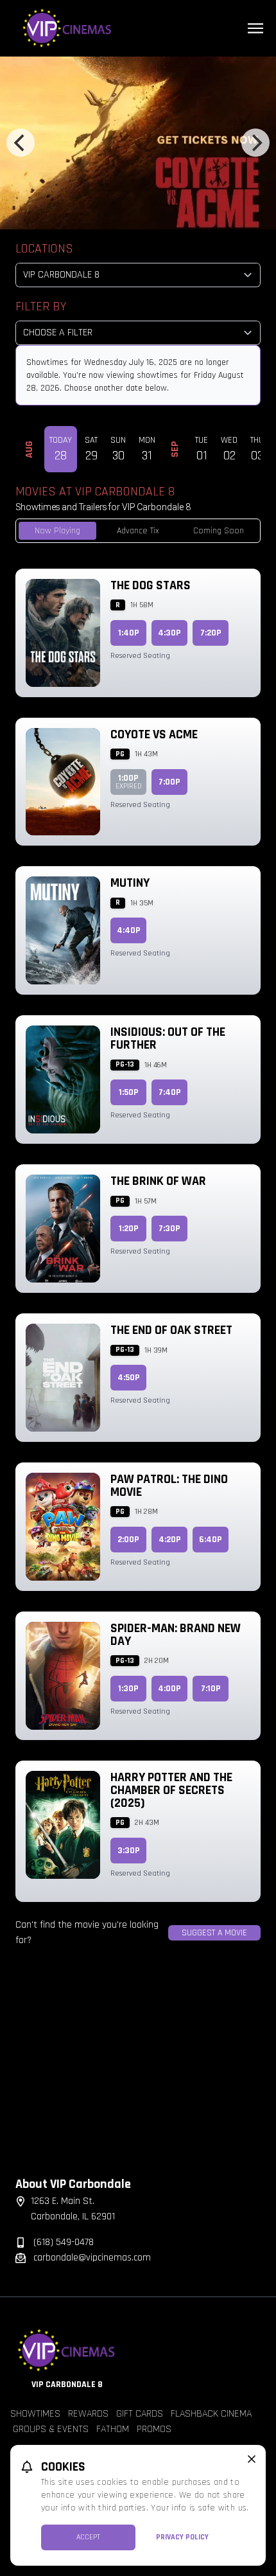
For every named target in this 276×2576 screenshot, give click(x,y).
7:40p (170, 1092)
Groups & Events (51, 2429)
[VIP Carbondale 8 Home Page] (138, 28)
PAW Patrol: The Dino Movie (169, 1486)
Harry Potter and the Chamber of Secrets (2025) (171, 1790)
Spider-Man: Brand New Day (176, 1635)
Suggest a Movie (214, 1933)
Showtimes (35, 2414)
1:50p (129, 1092)
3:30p (129, 1851)
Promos (154, 2429)
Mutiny (130, 883)
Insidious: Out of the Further (168, 1038)
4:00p (169, 1689)
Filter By (41, 306)
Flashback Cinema (211, 2414)
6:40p (211, 1540)
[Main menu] (255, 28)
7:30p (169, 1229)
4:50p (129, 1378)
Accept (88, 2537)
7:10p (211, 1689)
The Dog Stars (151, 585)
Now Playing (57, 531)
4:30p (169, 633)
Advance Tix (138, 531)
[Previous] (21, 143)
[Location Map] (138, 2072)
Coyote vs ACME (154, 734)
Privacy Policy (182, 2537)
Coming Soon (219, 531)
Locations (44, 249)
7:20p (211, 633)
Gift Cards (140, 2414)
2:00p (128, 1540)
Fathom (113, 2429)
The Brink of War (158, 1181)
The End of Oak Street (171, 1330)
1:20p (129, 1229)
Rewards (88, 2414)
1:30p (128, 1689)
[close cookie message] (252, 2459)
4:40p (129, 930)
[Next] (255, 143)
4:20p (170, 1540)
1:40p (129, 633)
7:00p (169, 782)
